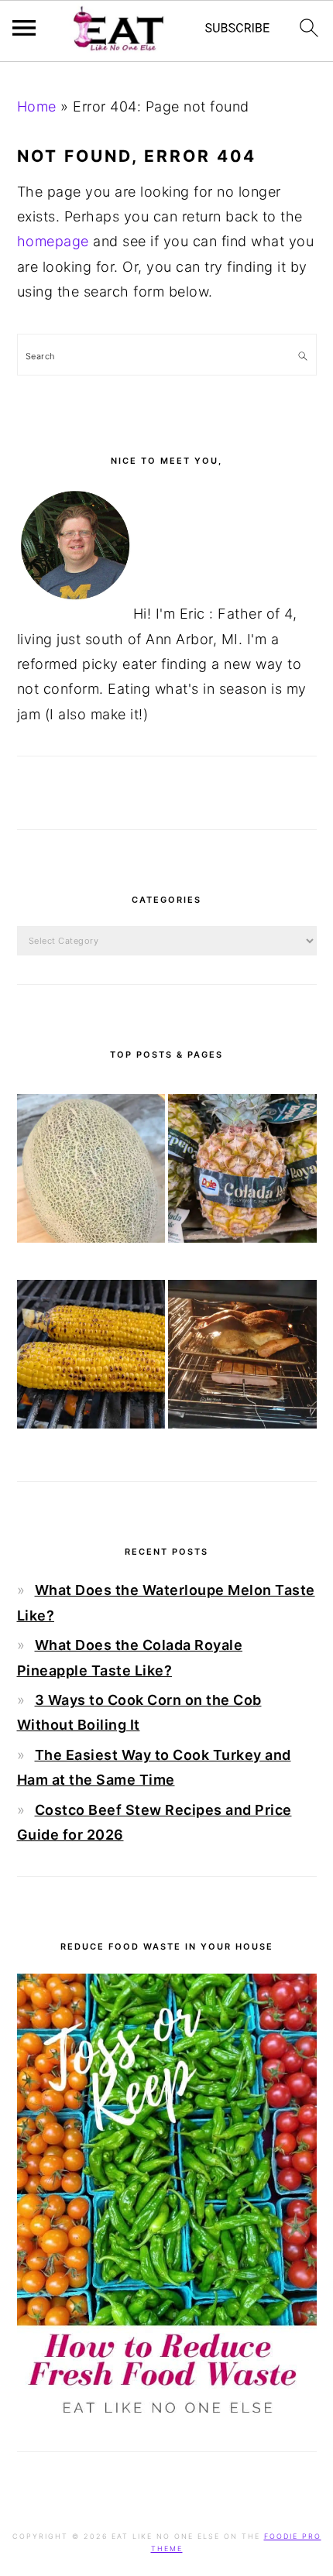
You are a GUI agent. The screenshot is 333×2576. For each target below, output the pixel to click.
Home (37, 106)
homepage (53, 241)
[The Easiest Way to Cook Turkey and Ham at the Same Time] (242, 1358)
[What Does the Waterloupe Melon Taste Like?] (91, 1172)
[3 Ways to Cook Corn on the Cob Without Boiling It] (91, 1358)
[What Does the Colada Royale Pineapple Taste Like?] (242, 1172)
